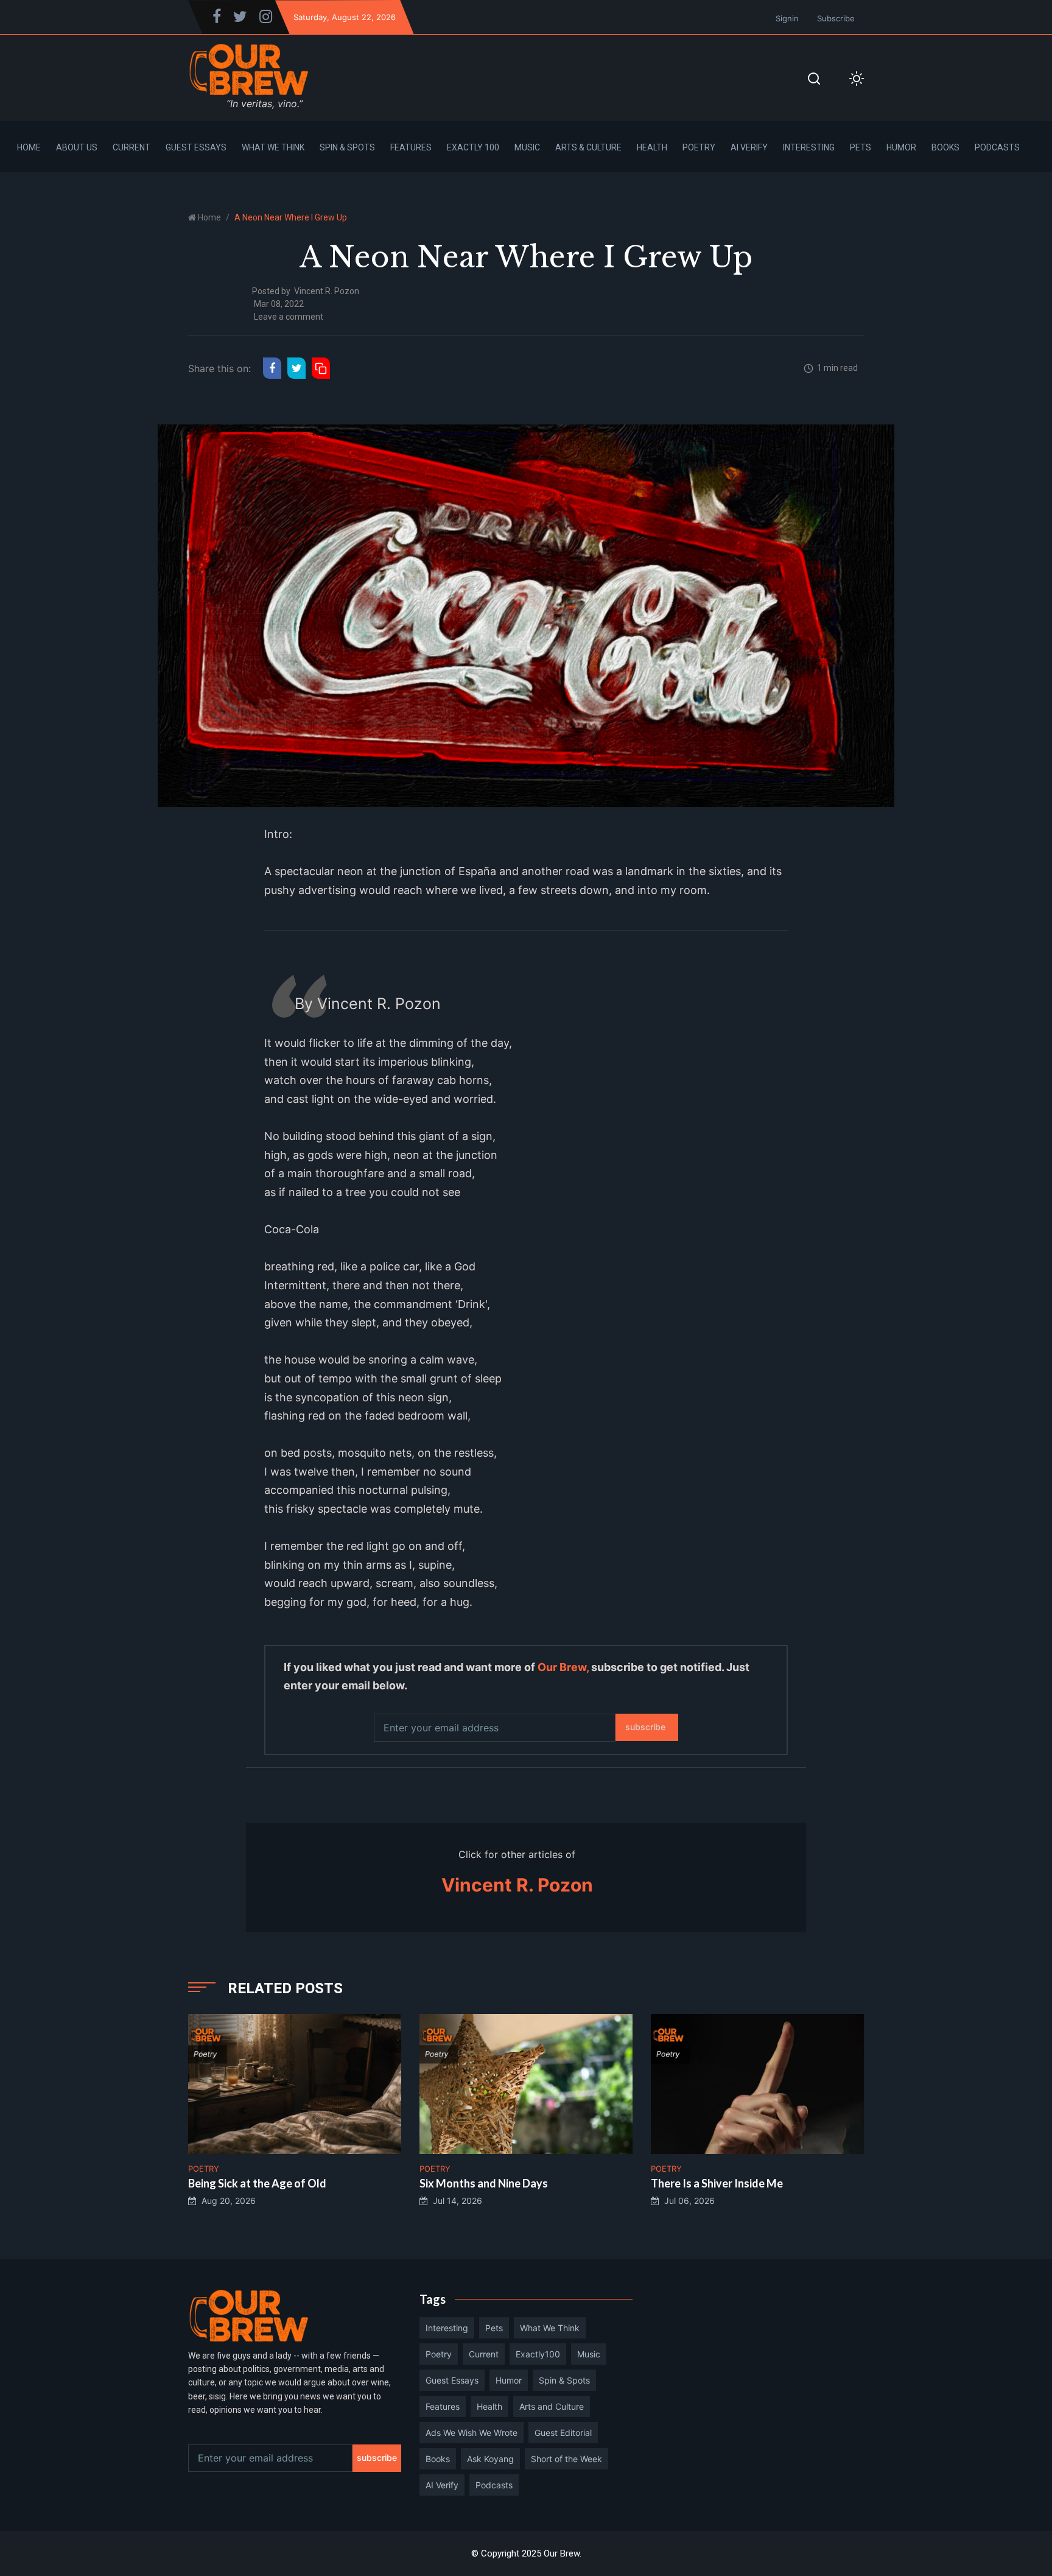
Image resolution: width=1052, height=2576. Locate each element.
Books (945, 147)
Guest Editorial (563, 2433)
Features (411, 147)
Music (527, 147)
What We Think (273, 147)
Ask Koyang (490, 2459)
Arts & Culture (588, 147)
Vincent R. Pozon (327, 291)
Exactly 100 (473, 147)
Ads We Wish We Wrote (472, 2433)
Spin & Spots (347, 147)
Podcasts (997, 147)
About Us (77, 147)
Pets (861, 147)
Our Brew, (563, 1667)
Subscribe (836, 18)
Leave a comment (289, 317)
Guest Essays (196, 147)
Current (131, 147)
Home (29, 147)
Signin (787, 18)
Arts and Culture (552, 2406)
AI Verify (749, 147)
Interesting (809, 147)
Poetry (699, 147)
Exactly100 (538, 2354)
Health (652, 147)
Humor (901, 147)
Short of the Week (566, 2459)
